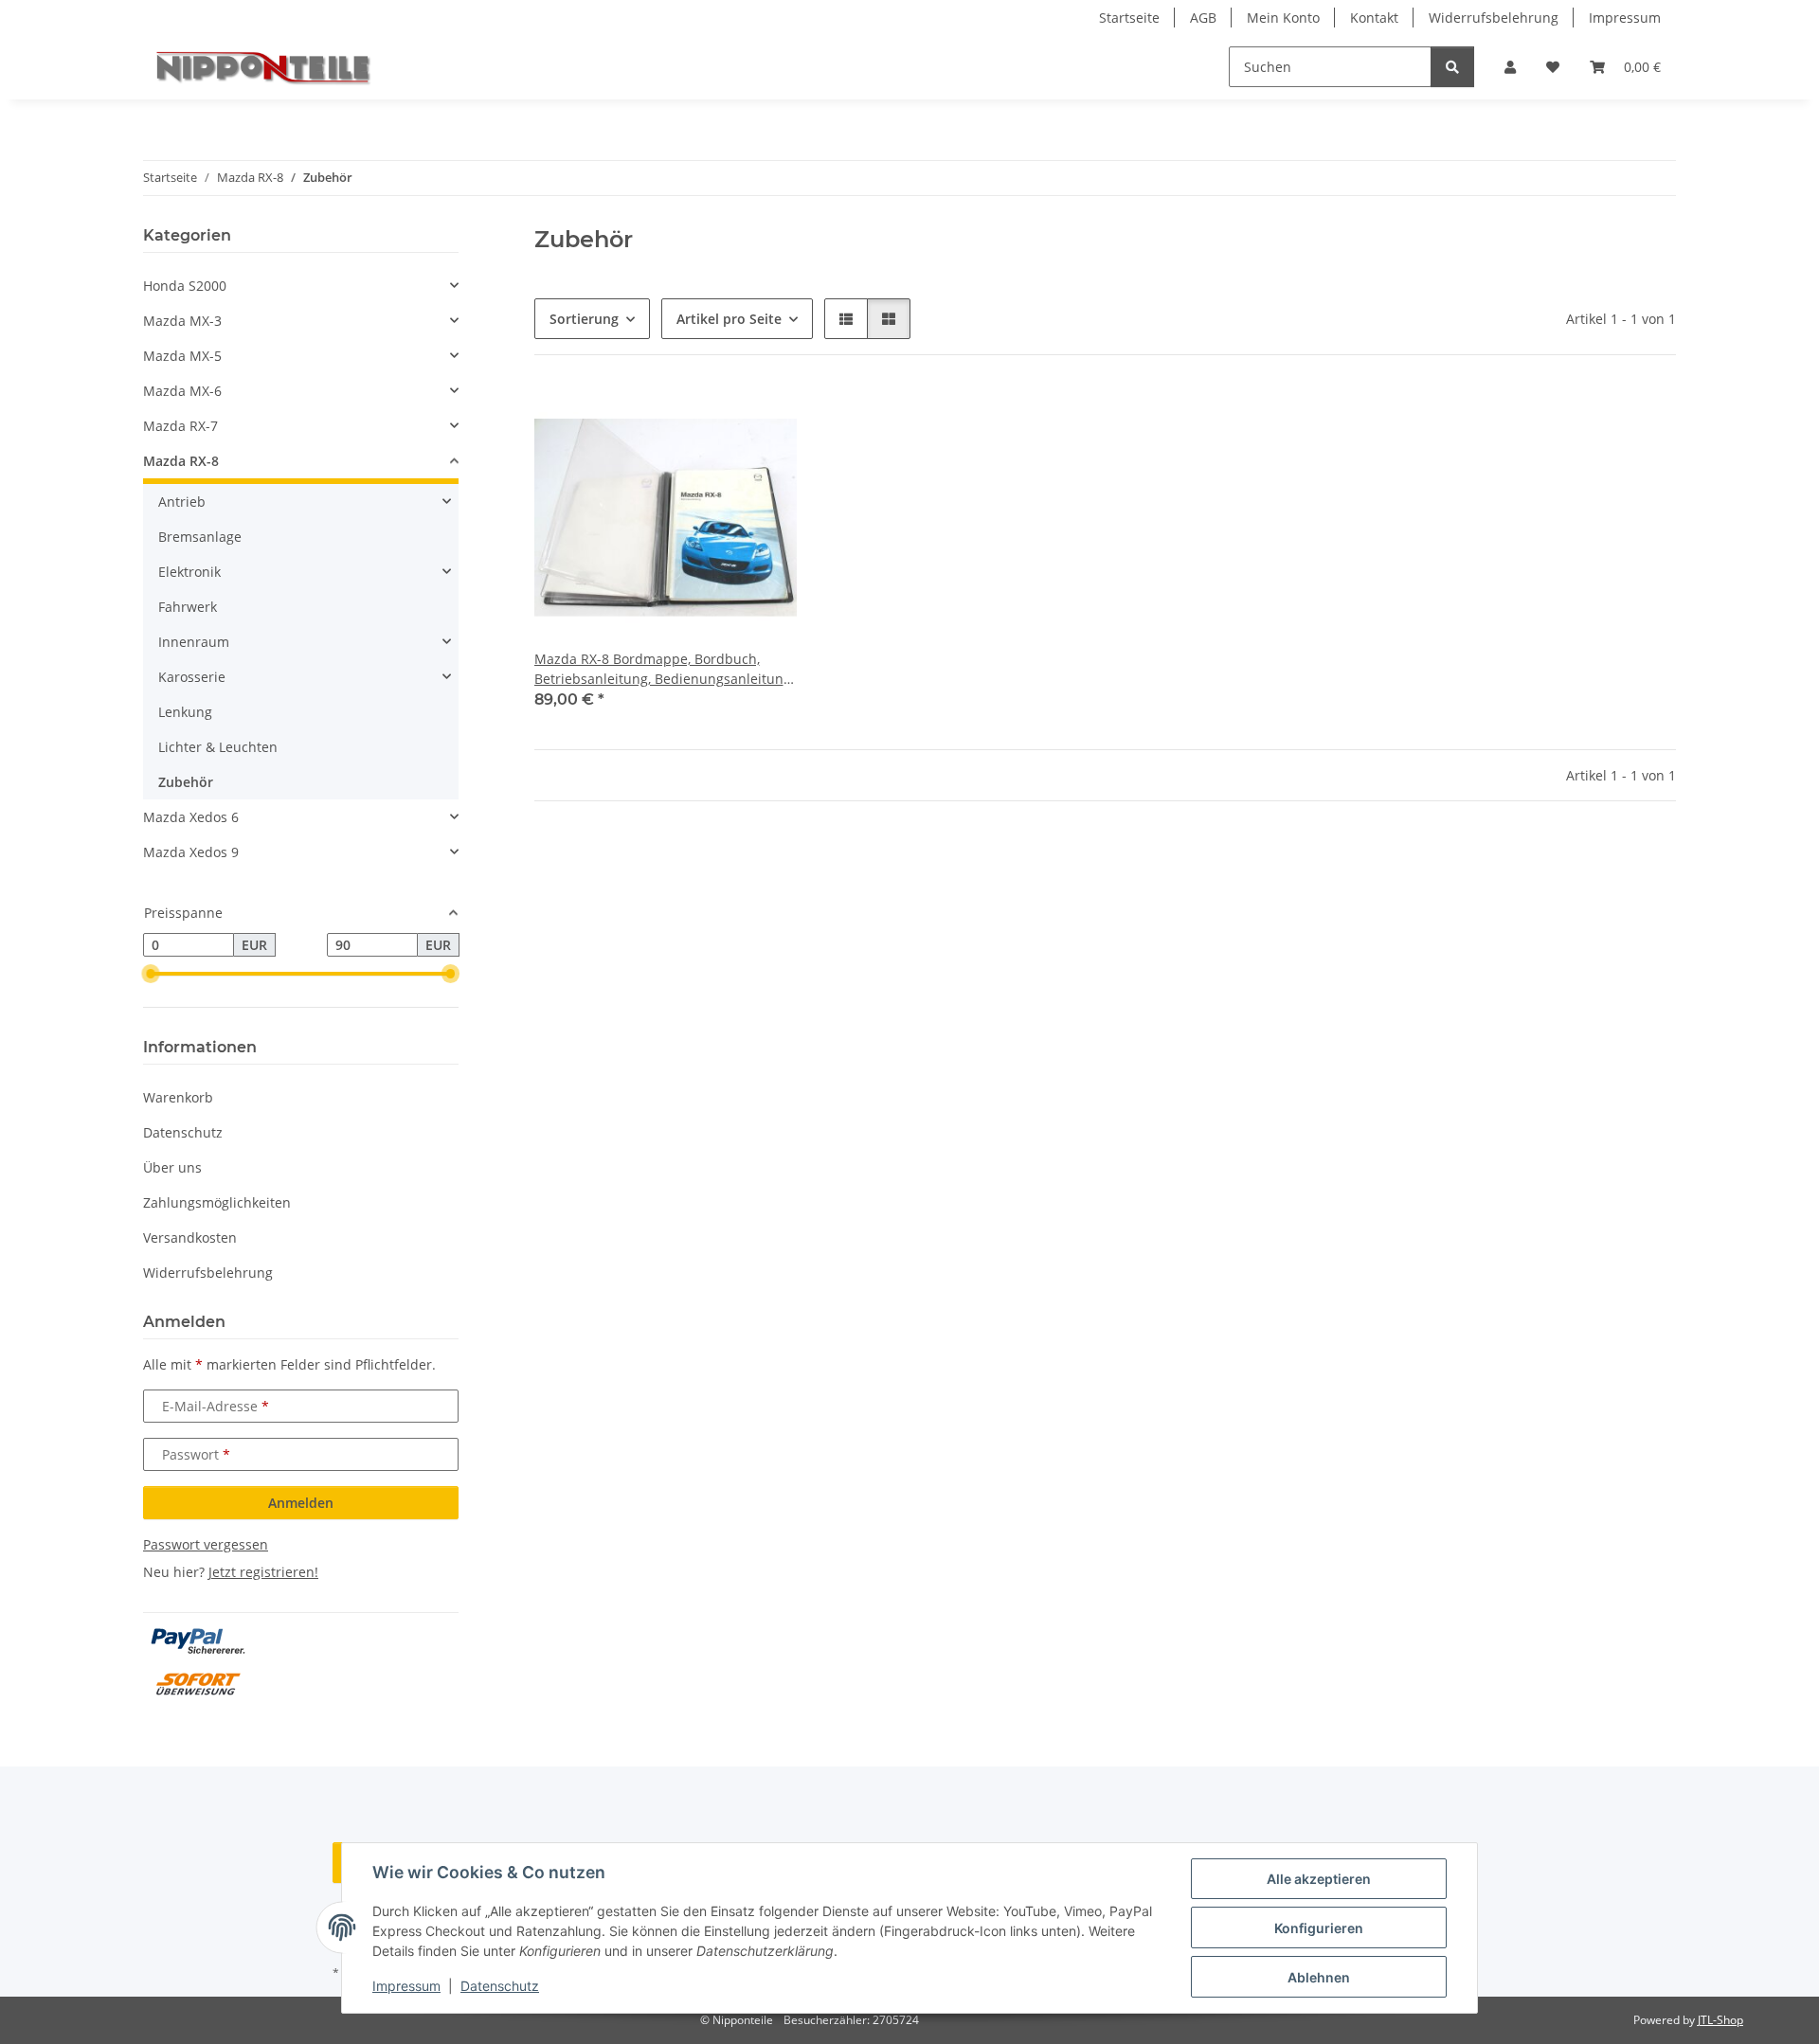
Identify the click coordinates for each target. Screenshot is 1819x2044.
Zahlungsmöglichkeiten (217, 1202)
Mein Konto (1283, 18)
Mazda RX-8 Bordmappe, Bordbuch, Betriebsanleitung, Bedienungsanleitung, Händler (664, 669)
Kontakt (1374, 18)
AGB (1203, 18)
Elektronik (189, 572)
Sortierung (584, 319)
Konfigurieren (1319, 1928)
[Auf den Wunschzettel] (765, 418)
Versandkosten (190, 1237)
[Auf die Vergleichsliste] (715, 418)
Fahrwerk (188, 607)
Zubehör (186, 782)
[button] (1510, 67)
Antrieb (182, 502)
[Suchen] (1452, 67)
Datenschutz (500, 1986)
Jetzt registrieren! (263, 1572)
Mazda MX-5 (182, 356)
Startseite (1129, 18)
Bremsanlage (200, 537)
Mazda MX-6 (182, 391)
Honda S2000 (185, 286)
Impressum (406, 1986)
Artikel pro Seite (729, 319)
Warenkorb (178, 1097)
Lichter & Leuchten (218, 747)
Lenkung (185, 712)
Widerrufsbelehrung (1494, 18)
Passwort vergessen (206, 1544)
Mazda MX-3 (182, 321)
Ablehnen (1319, 1977)
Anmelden (301, 1503)
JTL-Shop (1720, 2020)
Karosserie (192, 677)
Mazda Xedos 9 (191, 852)
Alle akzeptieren (1319, 1879)
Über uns (172, 1167)
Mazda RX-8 (181, 461)
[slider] (151, 975)
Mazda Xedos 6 (191, 817)
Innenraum (194, 642)
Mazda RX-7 (180, 426)
